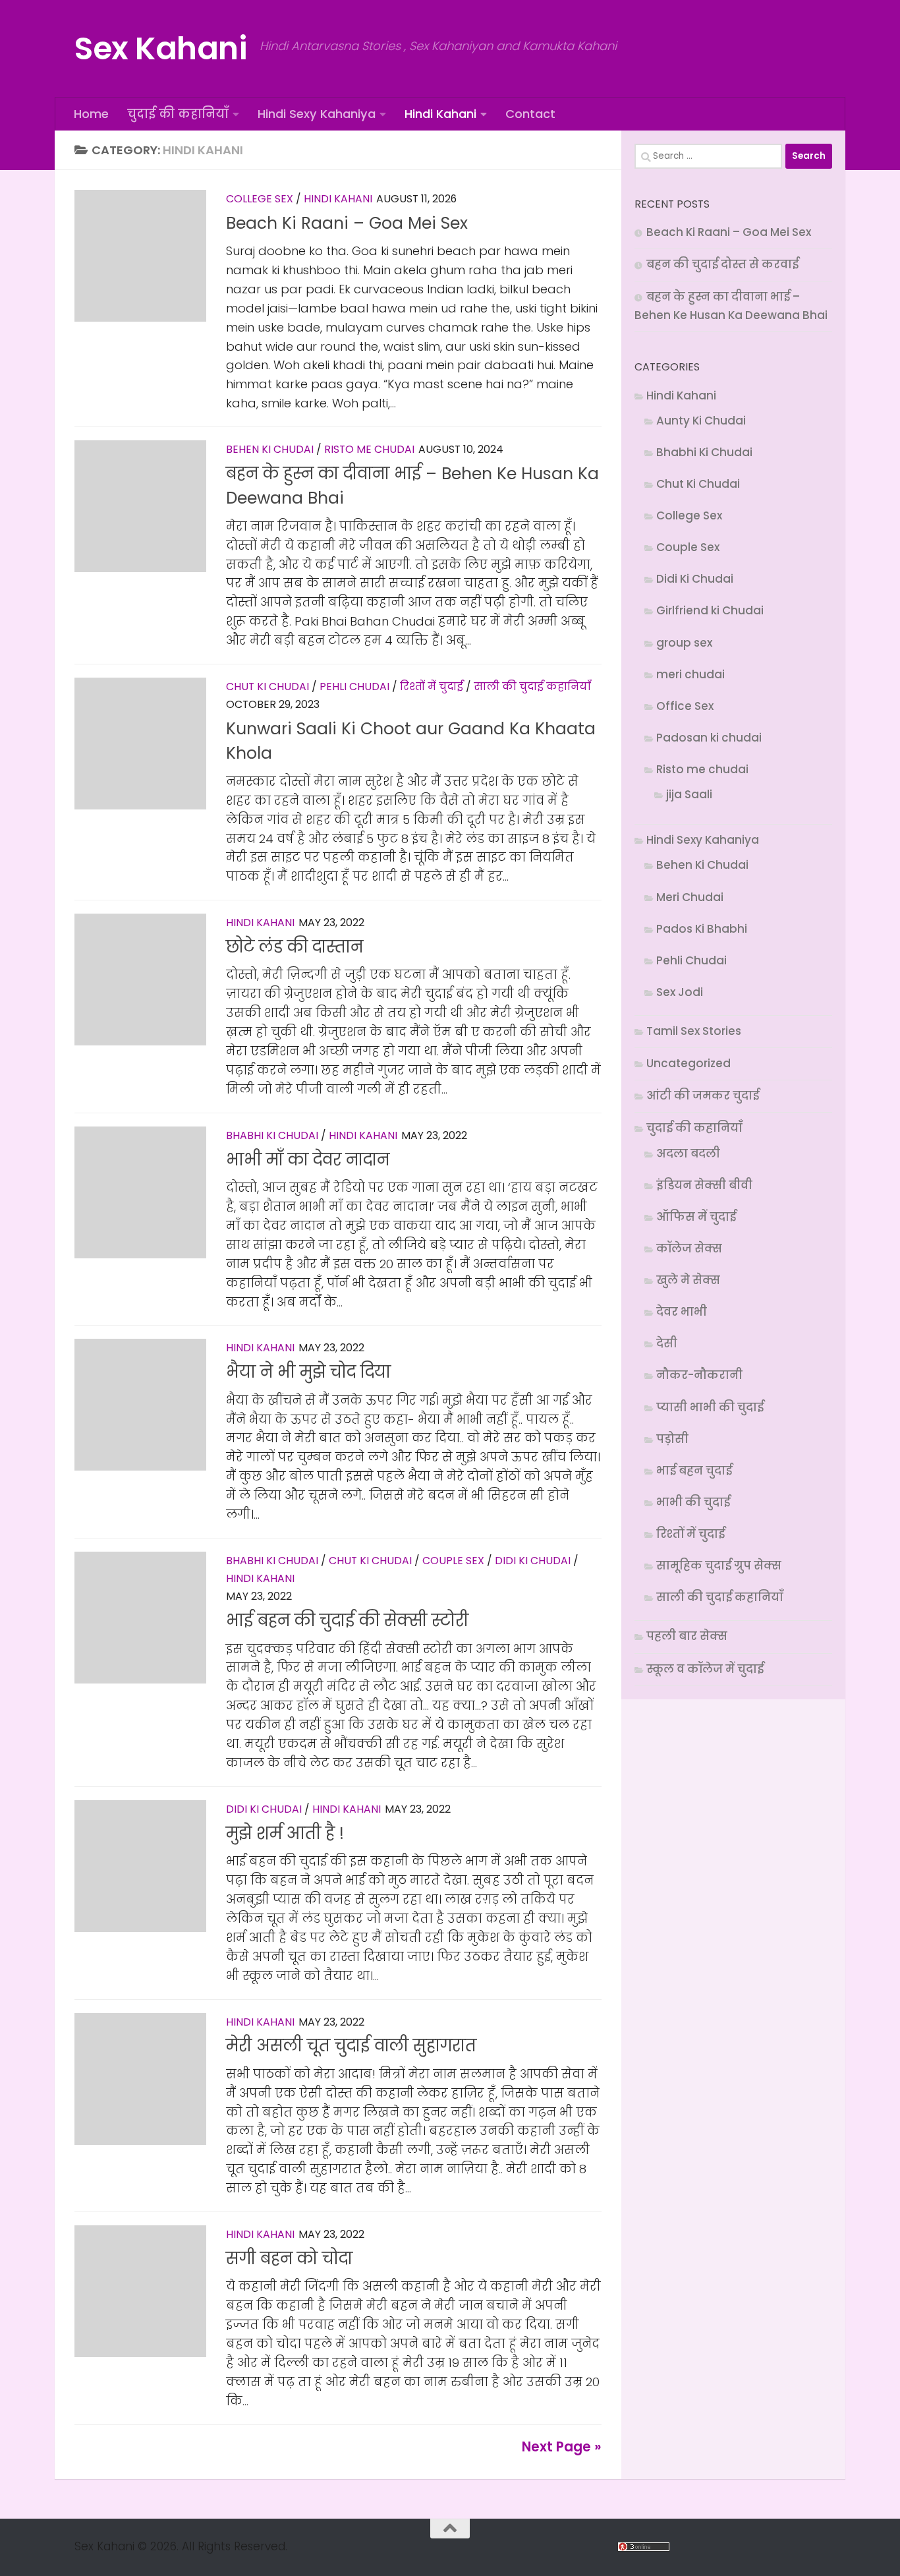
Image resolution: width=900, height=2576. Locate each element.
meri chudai (690, 674)
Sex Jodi (680, 992)
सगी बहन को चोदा (289, 2259)
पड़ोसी (672, 1439)
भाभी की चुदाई (693, 1502)
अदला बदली (688, 1154)
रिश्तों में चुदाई (432, 687)
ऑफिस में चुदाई (696, 1217)
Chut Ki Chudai (267, 687)
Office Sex (685, 706)
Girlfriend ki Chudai (710, 610)
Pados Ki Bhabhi (702, 929)
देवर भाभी (682, 1312)
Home (91, 114)
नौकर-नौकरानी (699, 1375)
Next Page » (562, 2447)
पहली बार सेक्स (687, 1636)
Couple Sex (453, 1561)
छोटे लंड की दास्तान (295, 947)
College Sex (260, 199)
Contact (530, 114)
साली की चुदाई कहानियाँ (532, 687)
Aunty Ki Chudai (701, 421)
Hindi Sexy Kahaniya (317, 114)
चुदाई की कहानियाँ (178, 114)
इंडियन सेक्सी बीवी (704, 1185)
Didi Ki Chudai (533, 1561)
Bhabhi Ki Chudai (272, 1135)
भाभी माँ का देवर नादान (308, 1160)
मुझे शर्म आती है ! (285, 1833)
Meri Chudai (690, 897)
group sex (684, 643)
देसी (667, 1343)
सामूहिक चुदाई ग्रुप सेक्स (719, 1566)
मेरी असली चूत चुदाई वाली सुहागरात (351, 2046)
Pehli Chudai (354, 687)
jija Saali (689, 794)
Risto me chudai (369, 449)
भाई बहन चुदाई (694, 1471)
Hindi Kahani (440, 114)
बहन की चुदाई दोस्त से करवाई (722, 264)
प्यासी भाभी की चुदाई (710, 1407)
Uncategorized (689, 1063)
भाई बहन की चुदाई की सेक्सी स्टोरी (347, 1621)
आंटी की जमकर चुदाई (703, 1096)
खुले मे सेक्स (688, 1280)
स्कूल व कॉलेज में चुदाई (705, 1669)
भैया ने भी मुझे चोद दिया (308, 1372)
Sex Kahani (160, 48)
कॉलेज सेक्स (689, 1248)
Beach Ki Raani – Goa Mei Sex (347, 223)
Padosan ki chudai (709, 738)
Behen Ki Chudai (270, 449)
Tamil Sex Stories (694, 1031)
